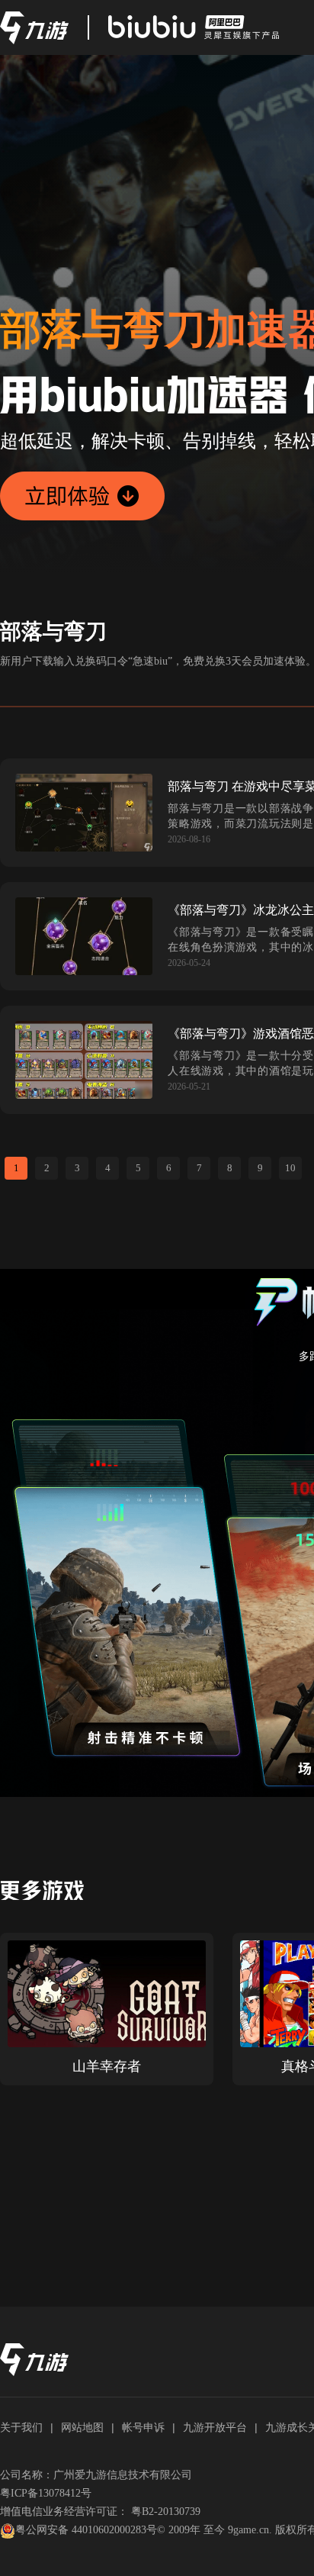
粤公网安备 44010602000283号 (86, 2530)
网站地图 (82, 2427)
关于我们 (21, 2427)
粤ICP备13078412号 (46, 2493)
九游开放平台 (215, 2427)
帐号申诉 (143, 2427)
